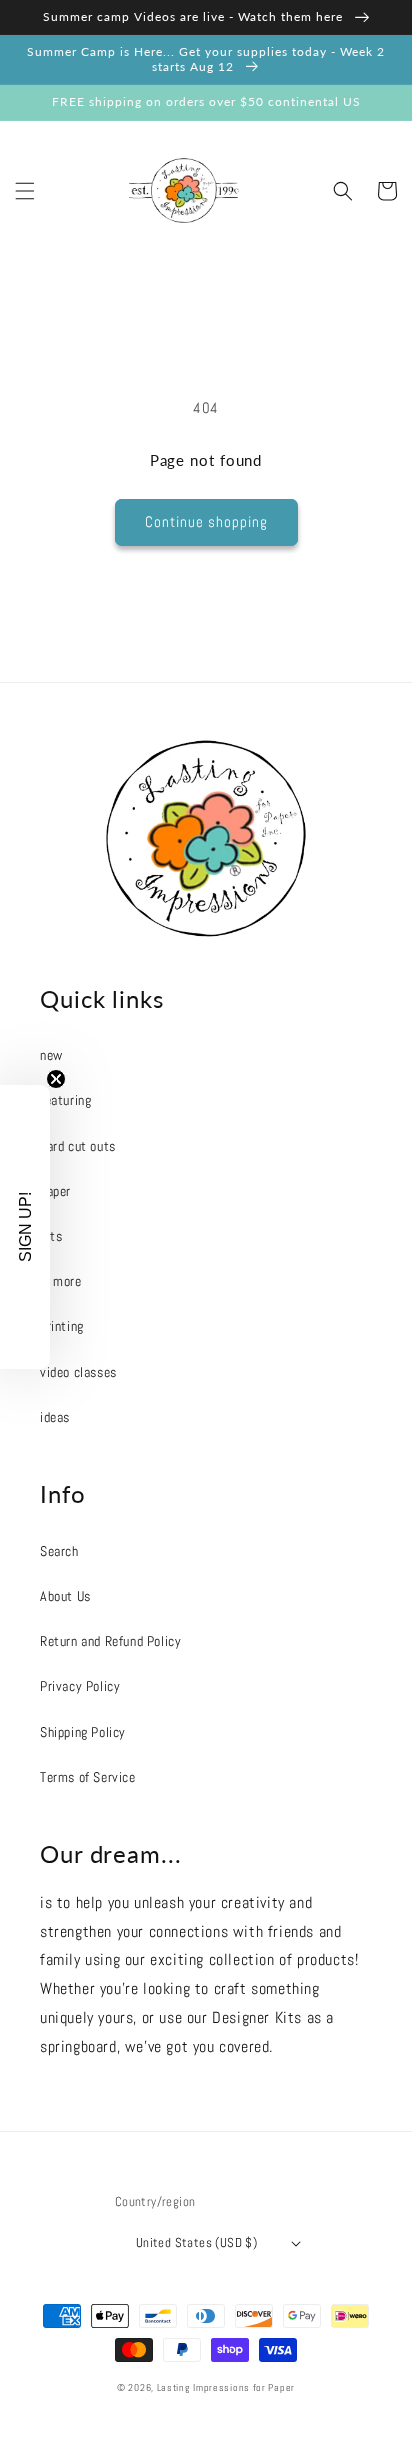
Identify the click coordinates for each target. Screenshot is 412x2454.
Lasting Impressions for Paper (226, 2387)
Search (59, 1551)
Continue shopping (206, 521)
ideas (55, 1417)
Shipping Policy (83, 1732)
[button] (25, 191)
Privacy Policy (80, 1686)
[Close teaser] (56, 1079)
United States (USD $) (196, 2242)
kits (51, 1236)
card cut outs (78, 1146)
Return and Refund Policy (110, 1641)
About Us (65, 1596)
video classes (78, 1372)
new (51, 1055)
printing (62, 1326)
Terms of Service (88, 1777)
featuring (65, 1100)
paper (55, 1191)
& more (61, 1281)
